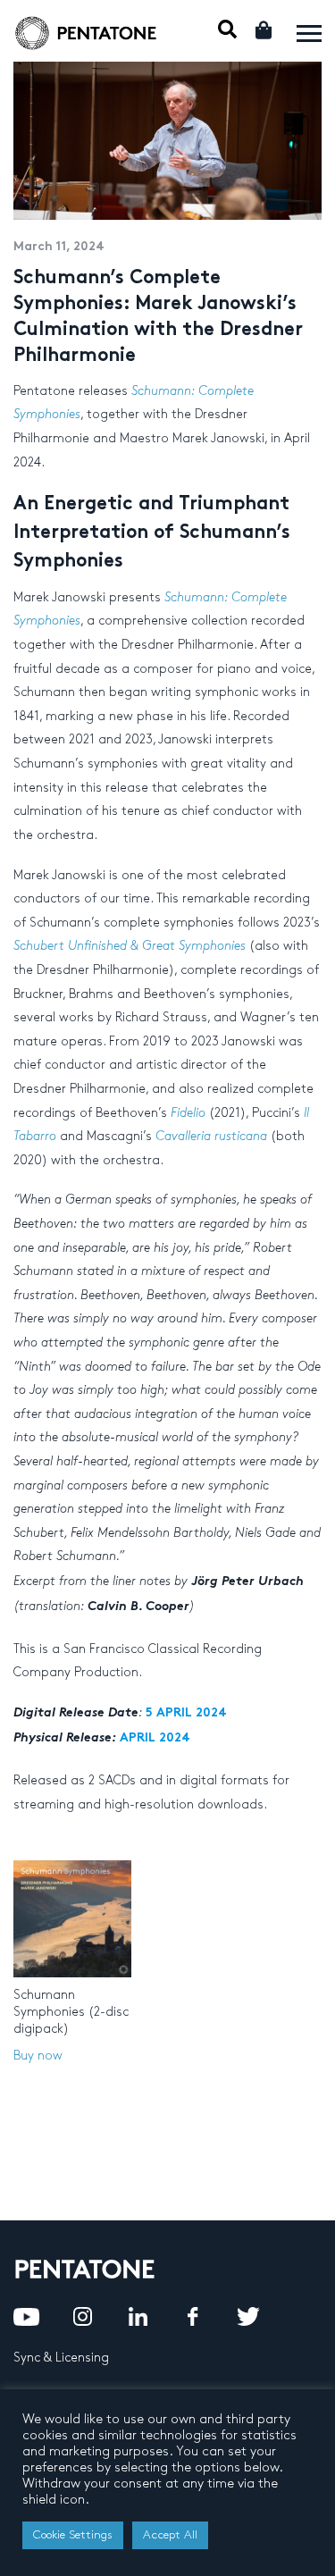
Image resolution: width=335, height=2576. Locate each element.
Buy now (38, 2056)
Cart (265, 30)
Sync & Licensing (61, 2358)
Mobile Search (227, 29)
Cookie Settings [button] (73, 2535)
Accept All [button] (170, 2535)
